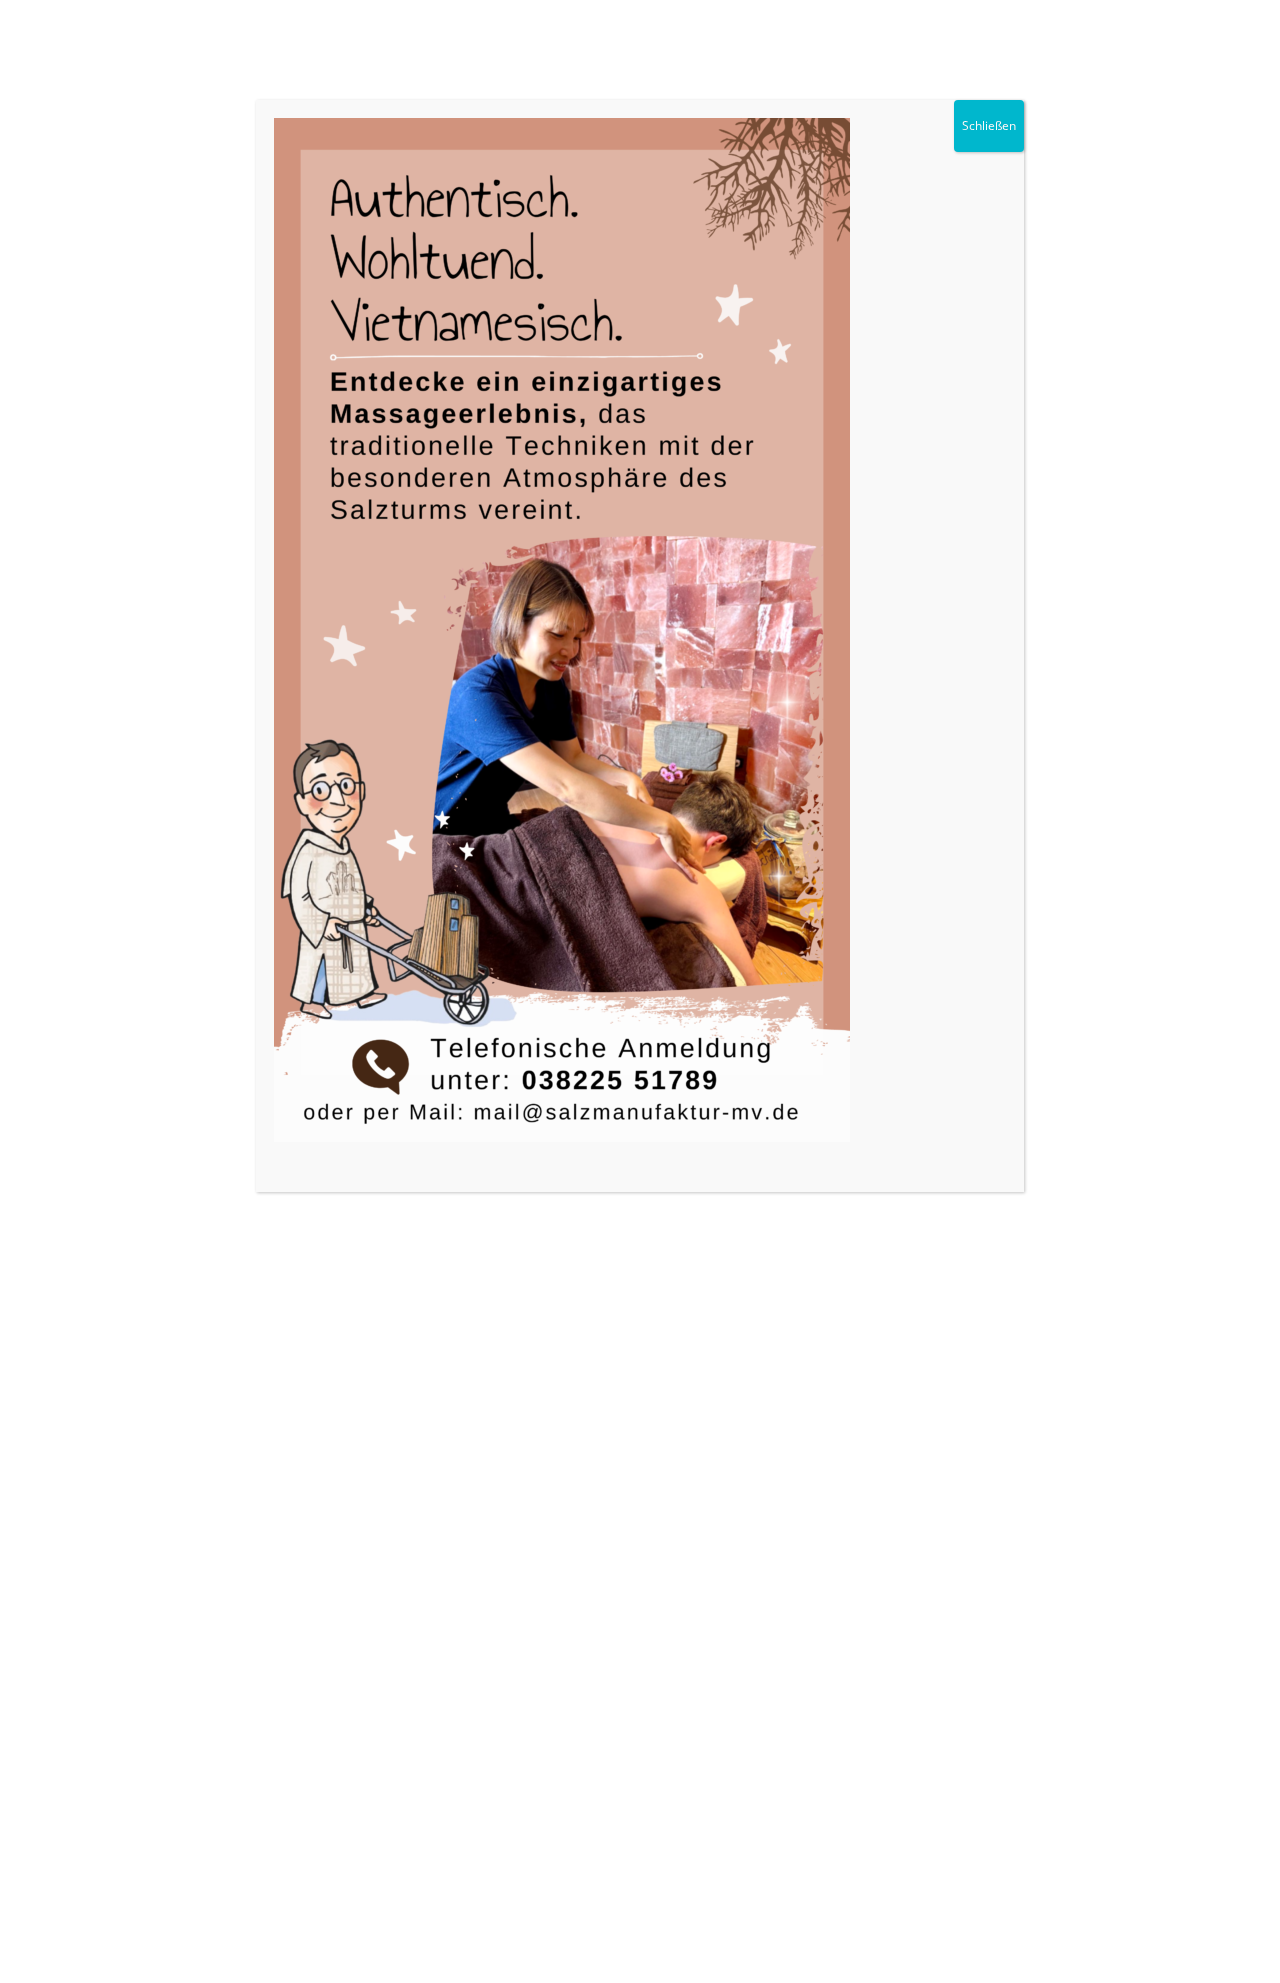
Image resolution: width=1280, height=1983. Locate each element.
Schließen (989, 125)
